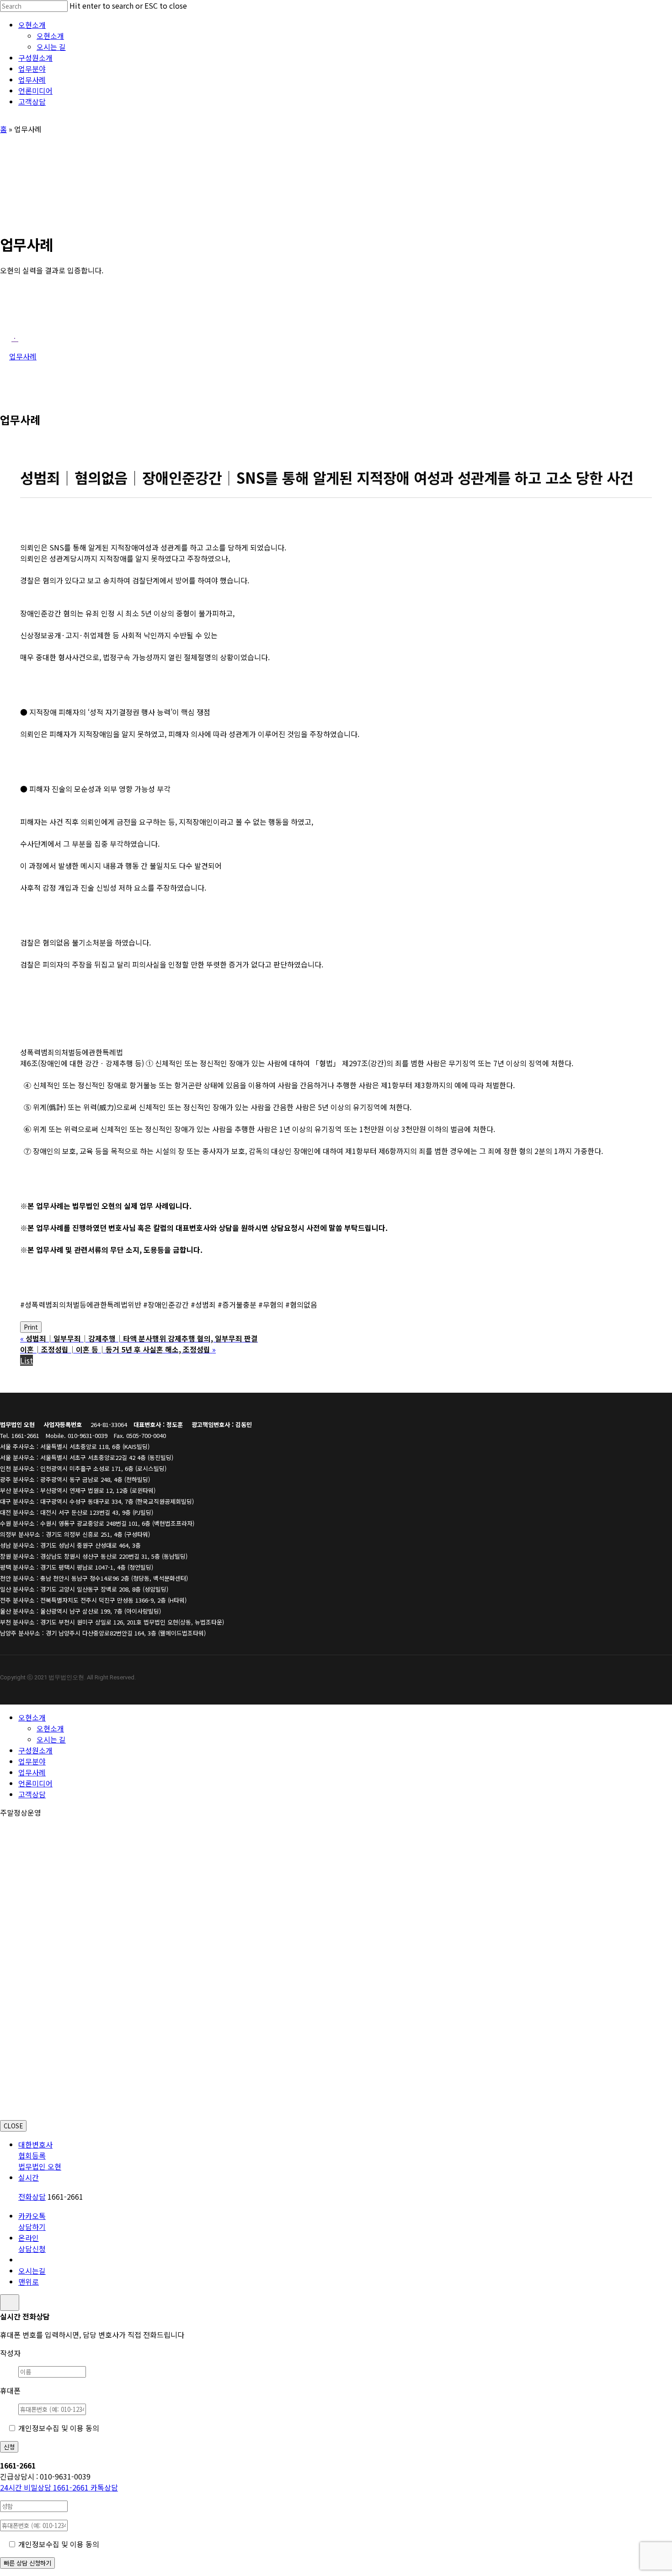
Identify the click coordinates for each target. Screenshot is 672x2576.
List (27, 1360)
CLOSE (13, 2126)
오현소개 (32, 1717)
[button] (15, 338)
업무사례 (32, 1772)
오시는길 (32, 2271)
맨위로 (29, 2282)
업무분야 (32, 1761)
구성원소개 (35, 1750)
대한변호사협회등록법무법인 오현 (40, 2155)
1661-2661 (45, 2487)
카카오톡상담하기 (32, 2221)
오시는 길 (51, 1739)
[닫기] (10, 2303)
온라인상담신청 (32, 2243)
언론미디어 (35, 1783)
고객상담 (32, 1794)
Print (31, 1327)
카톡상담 (104, 2487)
